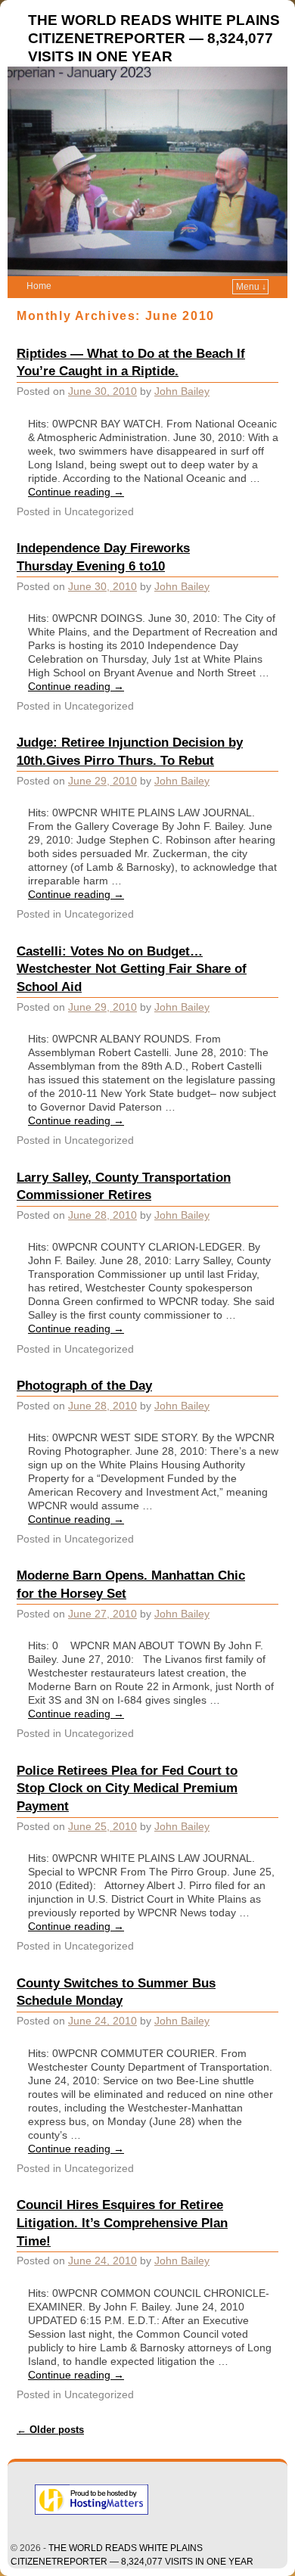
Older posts (50, 2430)
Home (39, 286)
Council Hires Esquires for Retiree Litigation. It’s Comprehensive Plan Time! (122, 2223)
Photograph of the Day (84, 1385)
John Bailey (182, 391)
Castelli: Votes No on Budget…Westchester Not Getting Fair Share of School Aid (132, 969)
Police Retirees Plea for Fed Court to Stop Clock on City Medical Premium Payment (127, 1788)
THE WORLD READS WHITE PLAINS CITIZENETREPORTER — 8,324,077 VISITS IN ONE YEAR (154, 38)
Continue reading (76, 492)
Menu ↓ (251, 287)
